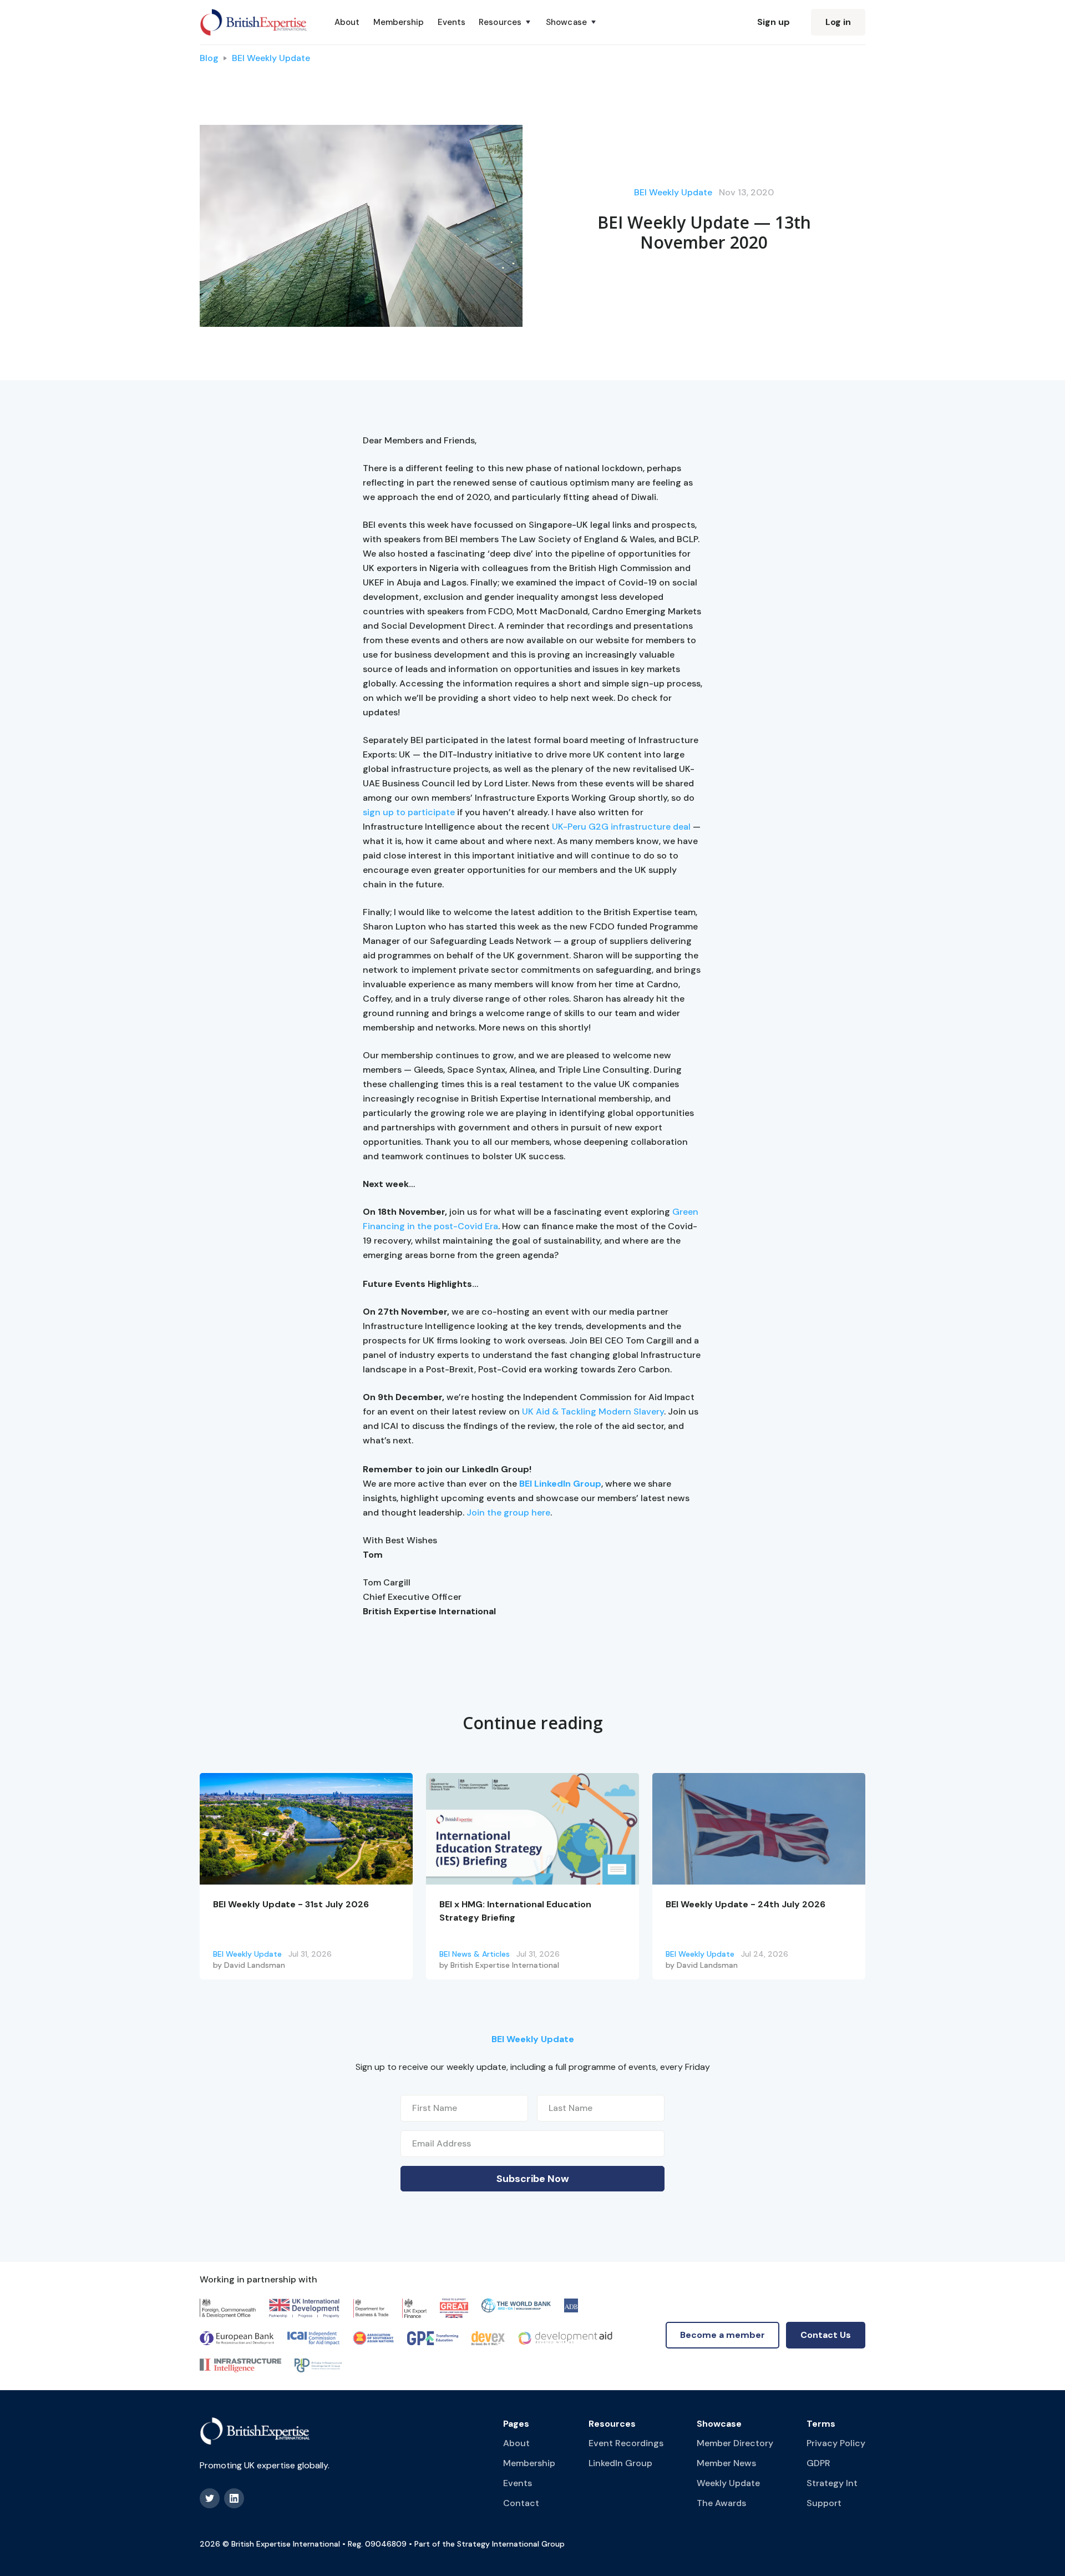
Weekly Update (728, 2483)
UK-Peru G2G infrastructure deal (621, 827)
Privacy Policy (836, 2443)
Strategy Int (832, 2483)
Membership (399, 22)
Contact (521, 2503)
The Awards (721, 2503)
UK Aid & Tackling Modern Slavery (593, 1411)
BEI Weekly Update (271, 58)
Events (452, 22)
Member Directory (735, 2443)
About (347, 22)
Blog (209, 58)
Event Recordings (626, 2443)
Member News (726, 2463)
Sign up (774, 22)
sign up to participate (409, 812)
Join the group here (508, 1512)
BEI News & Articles (475, 1954)
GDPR (818, 2463)
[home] (254, 22)
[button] (506, 22)
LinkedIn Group (620, 2463)
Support (824, 2503)
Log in (838, 22)
